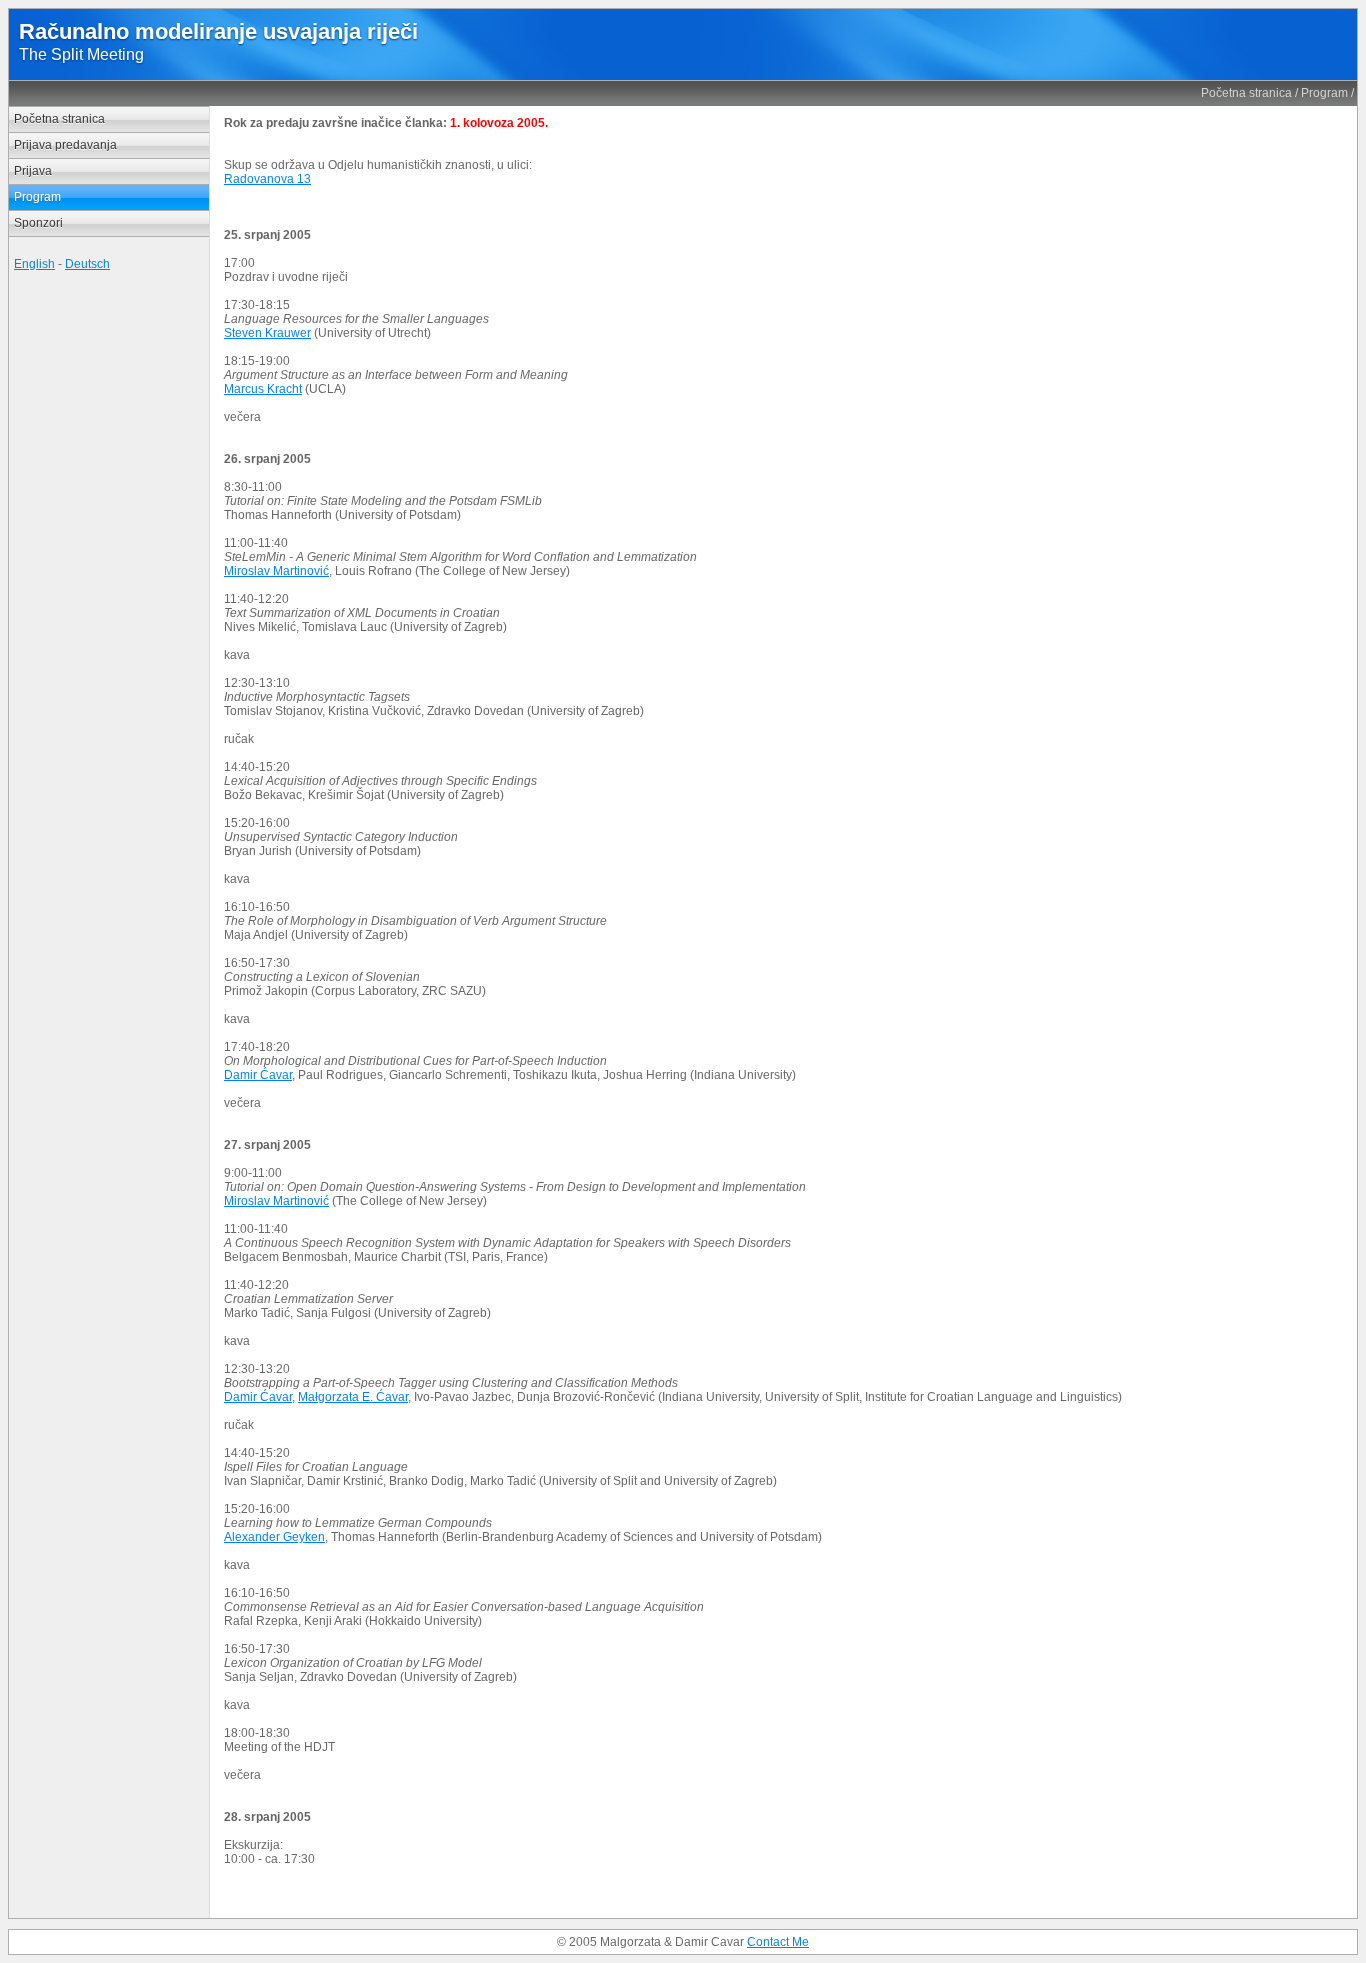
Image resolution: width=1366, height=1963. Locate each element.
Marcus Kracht (263, 389)
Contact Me (778, 1942)
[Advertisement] (109, 585)
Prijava (33, 171)
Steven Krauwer (267, 333)
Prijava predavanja (65, 145)
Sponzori (38, 223)
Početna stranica (1246, 93)
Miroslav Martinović (276, 571)
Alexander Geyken (274, 1537)
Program (1324, 93)
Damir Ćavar (258, 1075)
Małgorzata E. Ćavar (353, 1397)
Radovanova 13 (267, 179)
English (34, 264)
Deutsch (87, 264)
